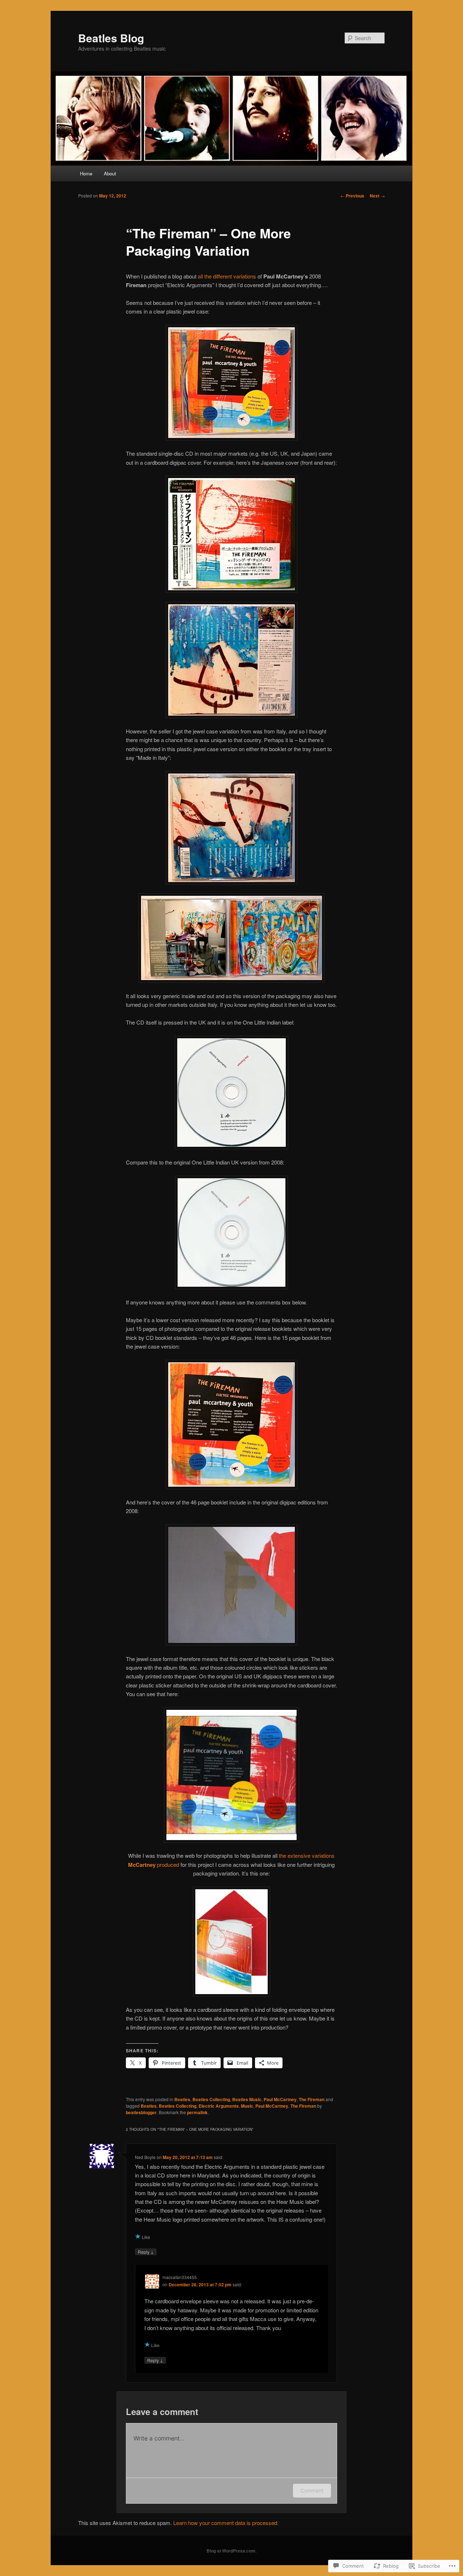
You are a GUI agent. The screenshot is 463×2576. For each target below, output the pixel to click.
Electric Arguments (219, 2106)
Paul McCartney (280, 2099)
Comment (312, 2490)
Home (86, 173)
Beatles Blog (111, 38)
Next (377, 196)
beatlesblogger (141, 2112)
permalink (197, 2112)
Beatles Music (247, 2099)
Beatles (182, 2099)
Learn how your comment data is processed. (226, 2523)
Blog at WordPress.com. (231, 2551)
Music (247, 2106)
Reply (146, 2252)
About (110, 173)
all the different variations (227, 276)
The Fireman (312, 2099)
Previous (352, 196)
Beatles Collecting (211, 2099)
